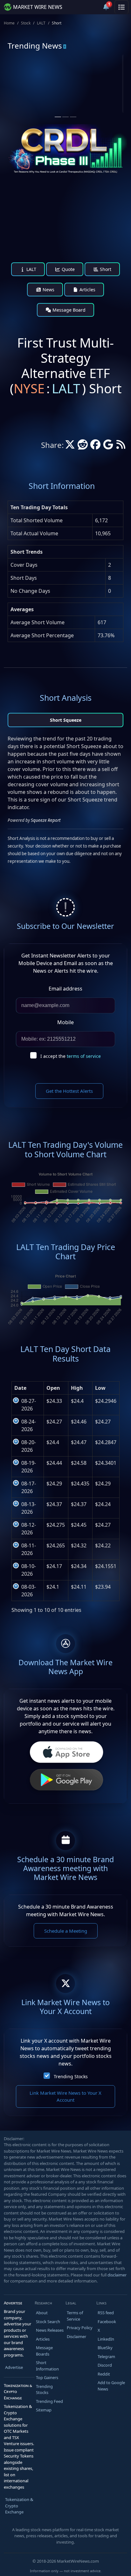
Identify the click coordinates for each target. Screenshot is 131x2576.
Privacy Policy (80, 2328)
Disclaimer (76, 2336)
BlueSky (105, 2348)
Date (20, 1388)
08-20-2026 (29, 1446)
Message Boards (44, 2351)
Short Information (47, 2366)
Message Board (68, 310)
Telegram (106, 2356)
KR (30, 79)
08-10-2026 (29, 1570)
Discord (105, 2365)
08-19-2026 (29, 1467)
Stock (26, 23)
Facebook (107, 2322)
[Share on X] (70, 446)
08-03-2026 (29, 1591)
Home (9, 23)
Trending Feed (49, 2401)
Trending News (35, 46)
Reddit (104, 2374)
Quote (68, 269)
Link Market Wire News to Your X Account (65, 2096)
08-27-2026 (29, 1405)
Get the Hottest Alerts (69, 1091)
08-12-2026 (29, 1529)
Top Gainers (47, 2377)
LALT (41, 23)
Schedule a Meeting (66, 1931)
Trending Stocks (71, 2076)
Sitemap (44, 2410)
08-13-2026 (29, 1508)
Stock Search (48, 2322)
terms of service (84, 1056)
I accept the (71, 1056)
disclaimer (117, 2275)
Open (53, 1388)
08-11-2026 (29, 1549)
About (42, 2313)
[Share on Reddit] (83, 446)
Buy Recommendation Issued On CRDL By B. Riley (94, 103)
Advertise (14, 2367)
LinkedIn (106, 2339)
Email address (65, 989)
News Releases (50, 2330)
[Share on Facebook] (95, 446)
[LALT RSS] (121, 446)
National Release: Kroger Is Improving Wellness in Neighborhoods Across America (33, 109)
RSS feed (106, 2313)
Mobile (65, 1022)
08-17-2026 (29, 1487)
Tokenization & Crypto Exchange (19, 2506)
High (77, 1388)
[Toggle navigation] (121, 7)
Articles (87, 290)
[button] (91, 7)
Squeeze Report (46, 820)
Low (100, 1388)
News (48, 290)
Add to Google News (111, 2386)
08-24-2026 (29, 1425)
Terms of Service (75, 2316)
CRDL (94, 79)
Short (105, 269)
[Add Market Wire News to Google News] (108, 446)
